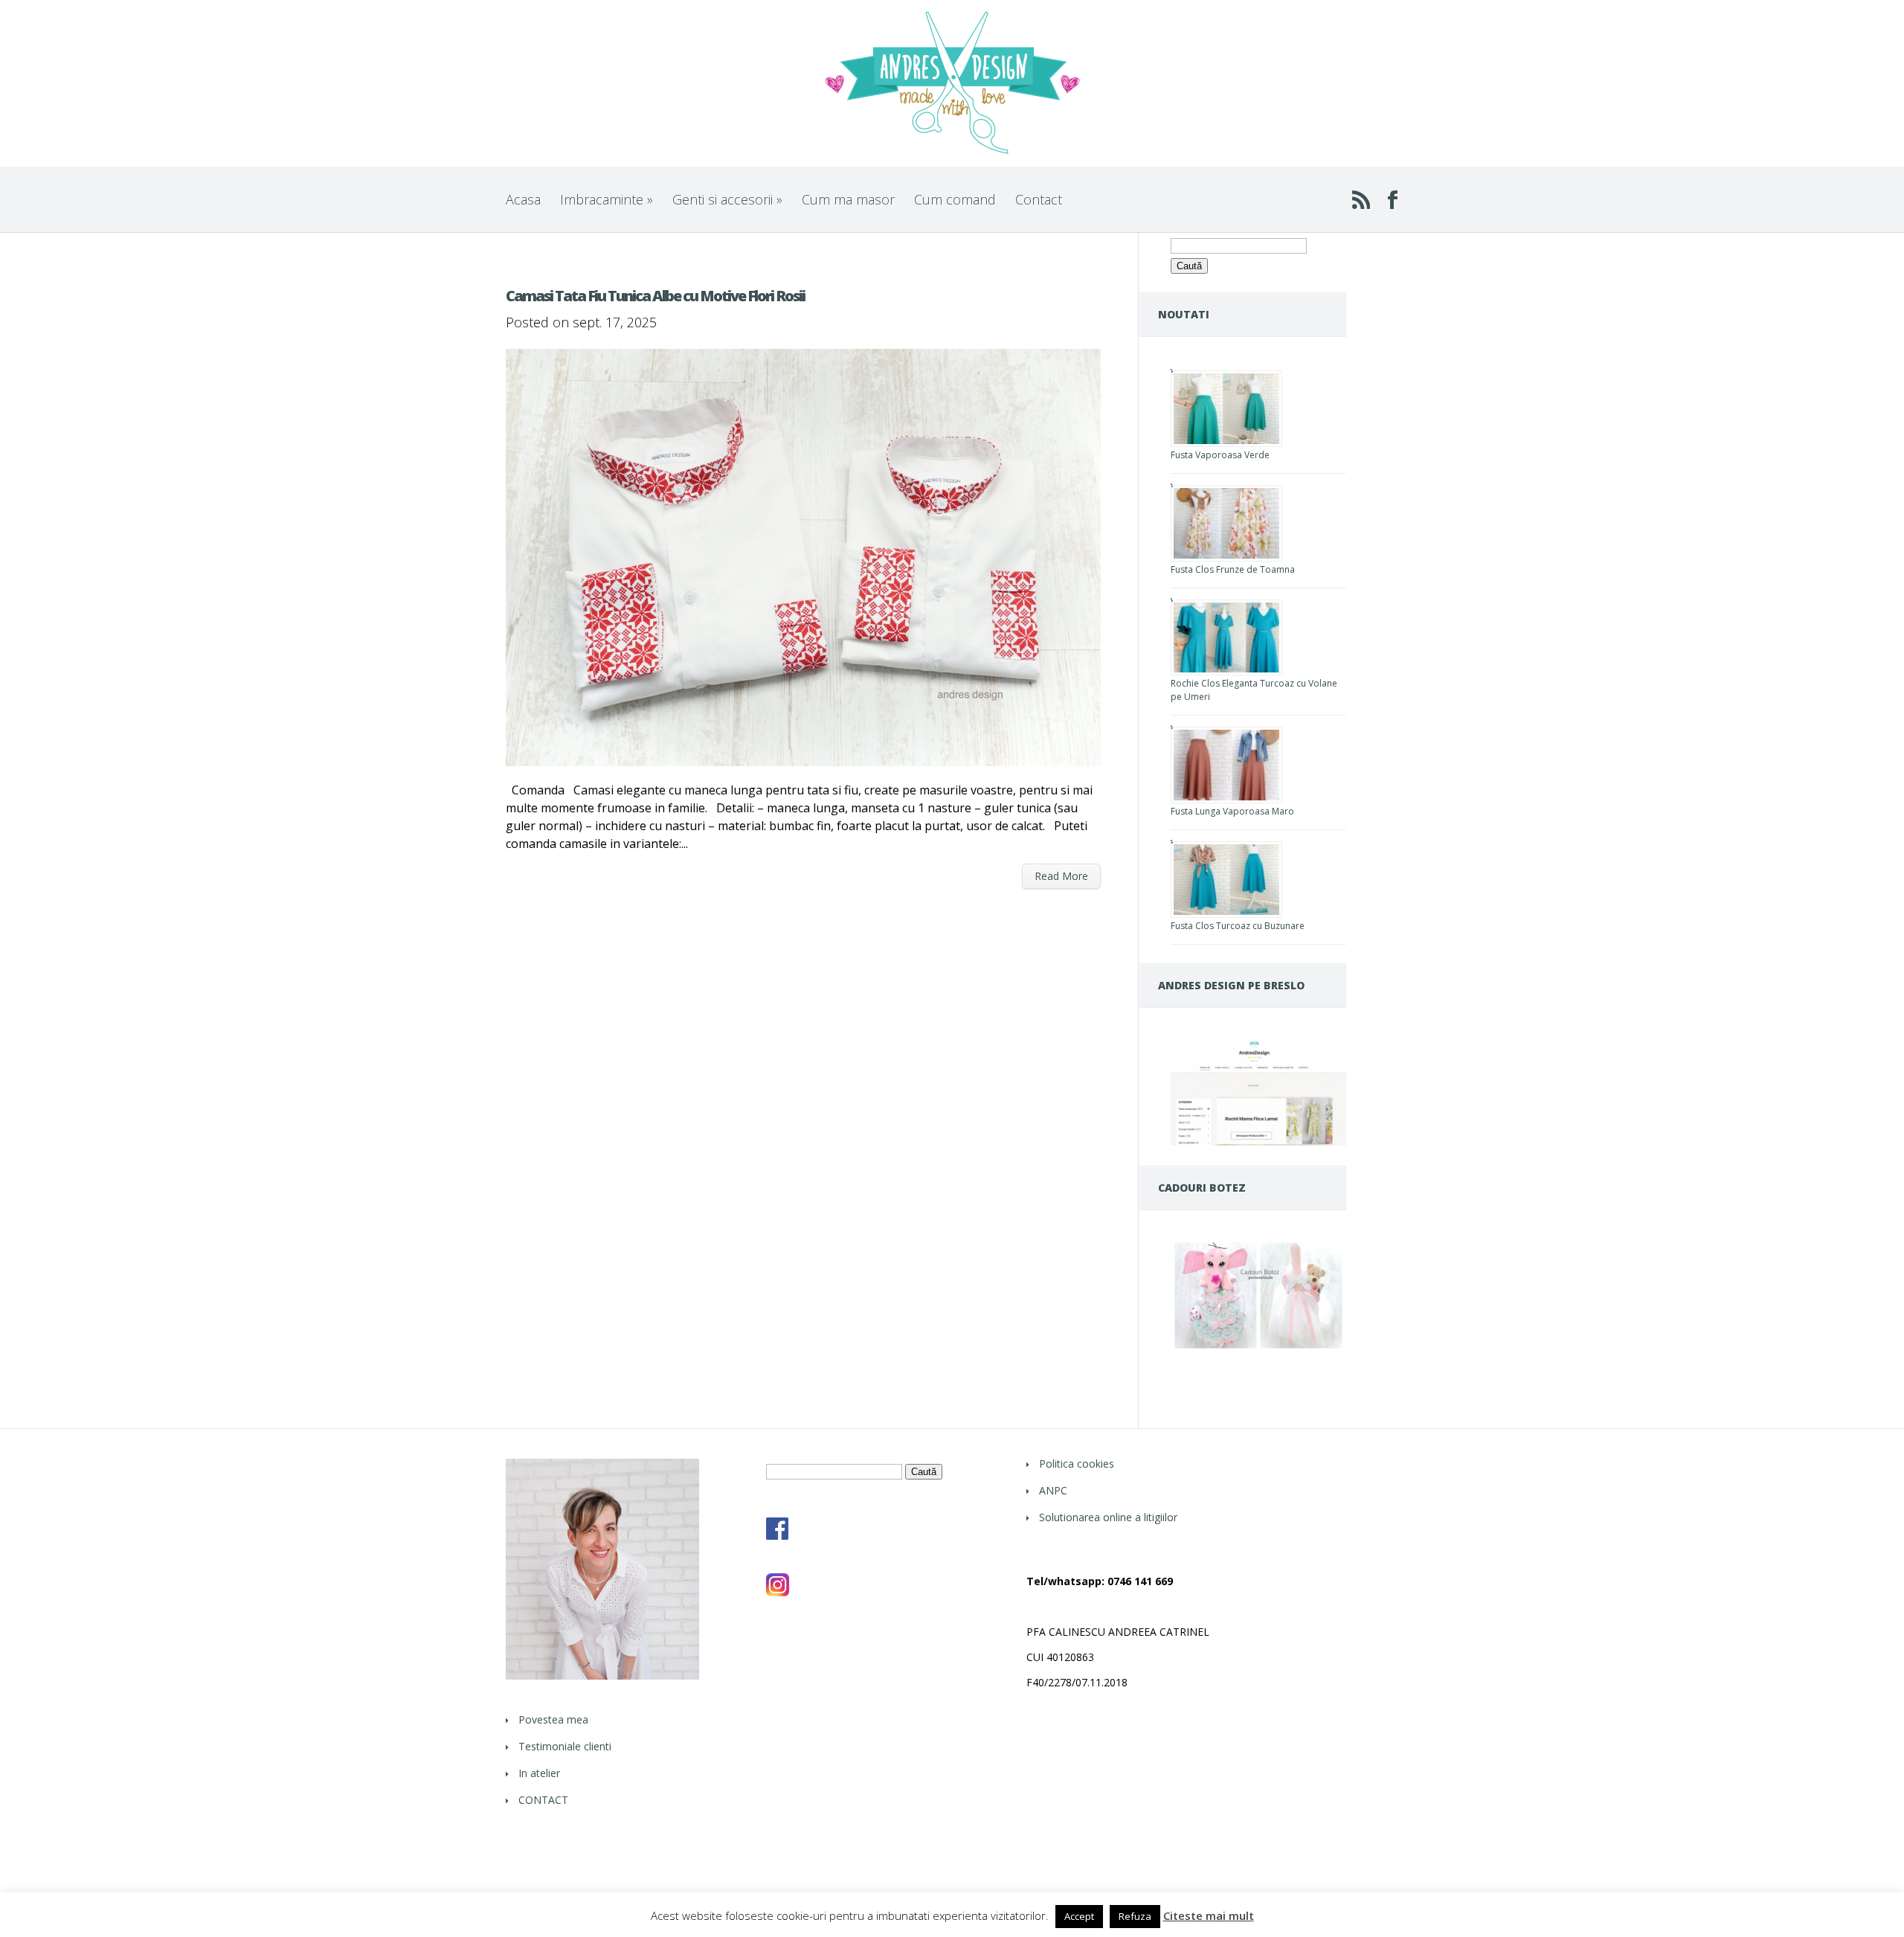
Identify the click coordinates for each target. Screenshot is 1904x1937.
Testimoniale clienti (565, 1746)
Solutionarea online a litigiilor (1108, 1517)
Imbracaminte (607, 199)
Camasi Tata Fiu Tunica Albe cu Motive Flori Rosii (655, 296)
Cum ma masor (848, 199)
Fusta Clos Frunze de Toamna (1233, 569)
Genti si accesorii (727, 199)
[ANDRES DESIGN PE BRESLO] (1258, 1141)
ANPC (1053, 1490)
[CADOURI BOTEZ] (1258, 1348)
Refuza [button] (1135, 1916)
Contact (1039, 199)
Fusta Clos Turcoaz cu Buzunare (1238, 926)
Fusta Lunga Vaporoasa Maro (1232, 811)
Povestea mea (553, 1719)
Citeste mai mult (1209, 1916)
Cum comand (955, 199)
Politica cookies (1077, 1464)
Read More (1061, 876)
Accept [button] (1079, 1916)
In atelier (539, 1773)
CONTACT (543, 1800)
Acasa (523, 199)
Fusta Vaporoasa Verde (1220, 455)
